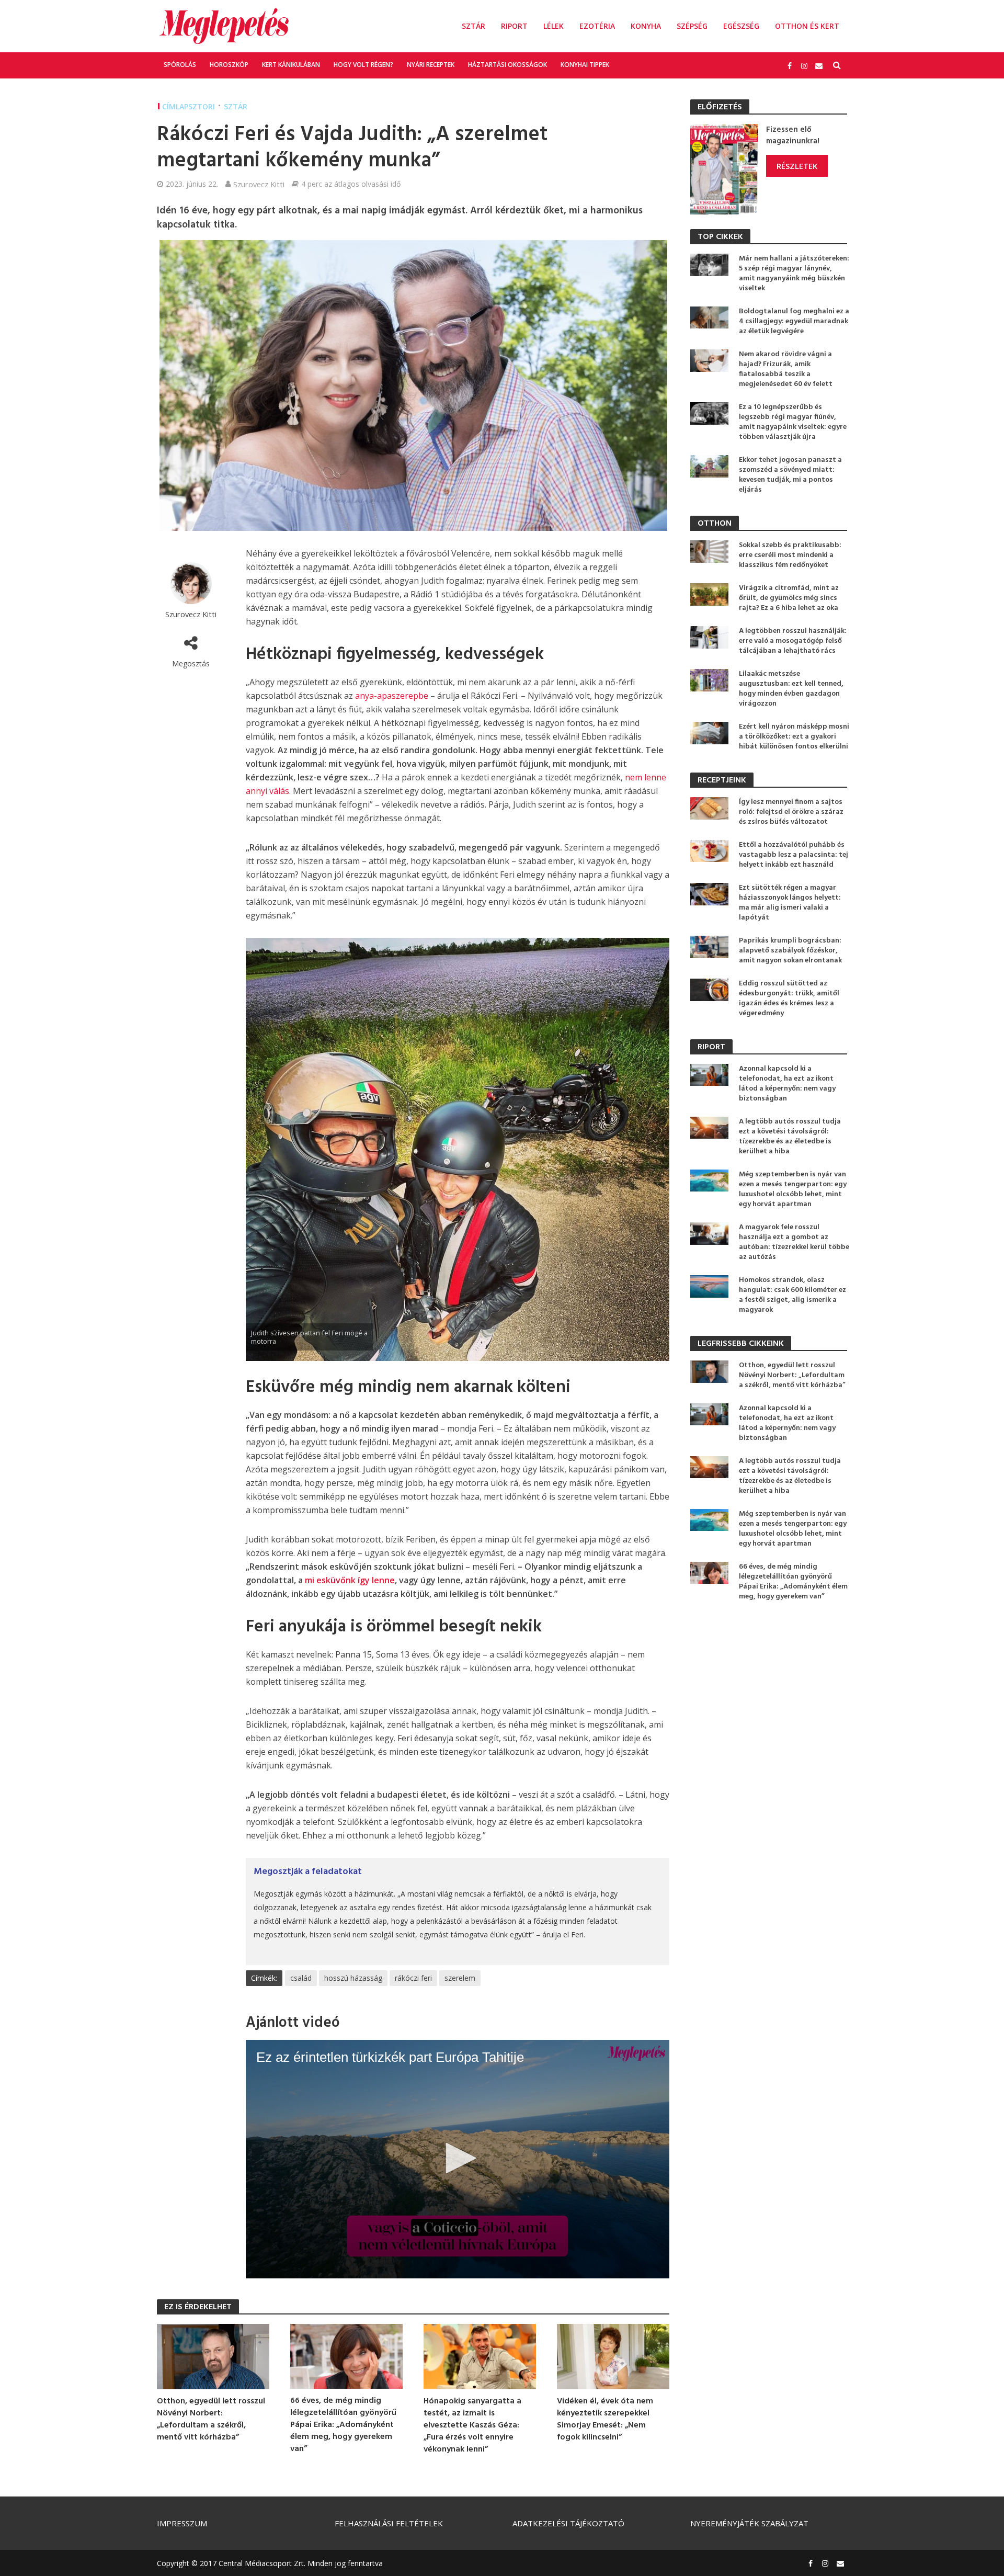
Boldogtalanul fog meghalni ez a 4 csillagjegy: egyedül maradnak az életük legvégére (794, 321)
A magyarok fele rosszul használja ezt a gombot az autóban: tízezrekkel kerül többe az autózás (794, 1242)
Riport (514, 26)
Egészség (741, 26)
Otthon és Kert (807, 26)
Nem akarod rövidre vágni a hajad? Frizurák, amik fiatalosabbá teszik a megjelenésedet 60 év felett (786, 369)
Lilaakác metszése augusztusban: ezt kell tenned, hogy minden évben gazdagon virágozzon (791, 689)
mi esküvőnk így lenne (350, 1580)
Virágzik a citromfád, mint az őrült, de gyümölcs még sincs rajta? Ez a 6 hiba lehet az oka (789, 598)
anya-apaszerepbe (392, 696)
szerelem (460, 1978)
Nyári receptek (431, 65)
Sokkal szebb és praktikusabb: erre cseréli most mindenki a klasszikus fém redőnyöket (790, 555)
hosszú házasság (353, 1978)
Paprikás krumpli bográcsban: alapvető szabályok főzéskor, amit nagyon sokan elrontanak (790, 951)
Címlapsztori (189, 106)
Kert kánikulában (291, 65)
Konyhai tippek (585, 65)
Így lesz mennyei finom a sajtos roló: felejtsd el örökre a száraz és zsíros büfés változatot (791, 812)
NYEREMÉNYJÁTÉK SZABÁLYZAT (749, 2523)
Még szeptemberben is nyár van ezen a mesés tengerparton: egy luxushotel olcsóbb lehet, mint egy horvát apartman (793, 1189)
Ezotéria (597, 26)
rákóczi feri (413, 1978)
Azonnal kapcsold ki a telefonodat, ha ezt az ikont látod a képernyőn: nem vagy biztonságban (787, 1084)
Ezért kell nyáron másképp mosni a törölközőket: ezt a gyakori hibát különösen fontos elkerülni (794, 737)
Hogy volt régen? (363, 65)
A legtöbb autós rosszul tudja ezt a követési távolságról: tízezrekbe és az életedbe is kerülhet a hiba (790, 1137)
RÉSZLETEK (797, 166)
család (301, 1978)
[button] (458, 2158)
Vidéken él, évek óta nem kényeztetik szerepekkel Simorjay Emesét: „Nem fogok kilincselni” (605, 2420)
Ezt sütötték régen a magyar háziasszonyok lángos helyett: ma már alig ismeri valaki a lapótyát (790, 903)
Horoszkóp (229, 65)
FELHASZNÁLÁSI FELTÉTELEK (389, 2523)
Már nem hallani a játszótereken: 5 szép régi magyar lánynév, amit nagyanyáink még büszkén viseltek (794, 274)
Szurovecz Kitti (259, 184)
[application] (458, 2159)
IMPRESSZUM (182, 2523)
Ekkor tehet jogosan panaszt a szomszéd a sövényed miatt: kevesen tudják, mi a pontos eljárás (790, 475)
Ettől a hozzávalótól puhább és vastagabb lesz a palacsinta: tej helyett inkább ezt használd (794, 855)
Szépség (692, 26)
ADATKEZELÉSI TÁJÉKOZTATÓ (568, 2523)
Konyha (646, 26)
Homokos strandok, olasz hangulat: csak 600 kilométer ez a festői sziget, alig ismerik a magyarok (792, 1295)
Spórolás (180, 65)
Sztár (474, 26)
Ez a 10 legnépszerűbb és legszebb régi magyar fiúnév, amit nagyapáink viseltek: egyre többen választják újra (793, 422)
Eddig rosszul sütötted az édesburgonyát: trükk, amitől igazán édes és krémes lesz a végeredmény (789, 998)
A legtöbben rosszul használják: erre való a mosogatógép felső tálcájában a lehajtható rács (793, 641)
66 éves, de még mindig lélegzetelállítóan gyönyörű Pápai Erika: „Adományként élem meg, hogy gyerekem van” (343, 2425)
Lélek (554, 26)
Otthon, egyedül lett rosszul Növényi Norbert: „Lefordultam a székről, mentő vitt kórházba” (211, 2420)
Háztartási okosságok (507, 65)
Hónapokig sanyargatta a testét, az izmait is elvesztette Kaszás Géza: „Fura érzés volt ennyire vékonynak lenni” (472, 2426)
